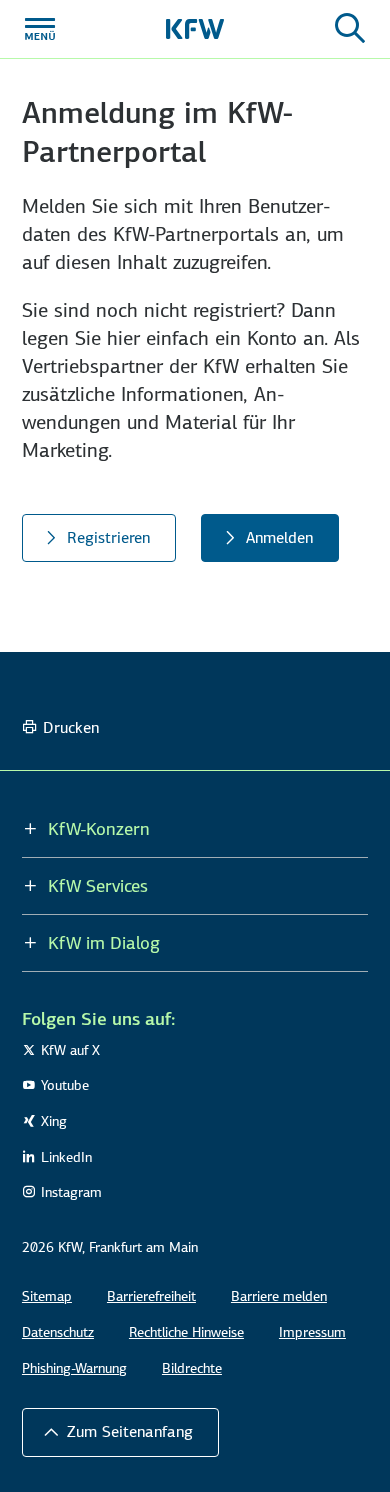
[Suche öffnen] (350, 29)
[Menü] (40, 29)
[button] (120, 1432)
